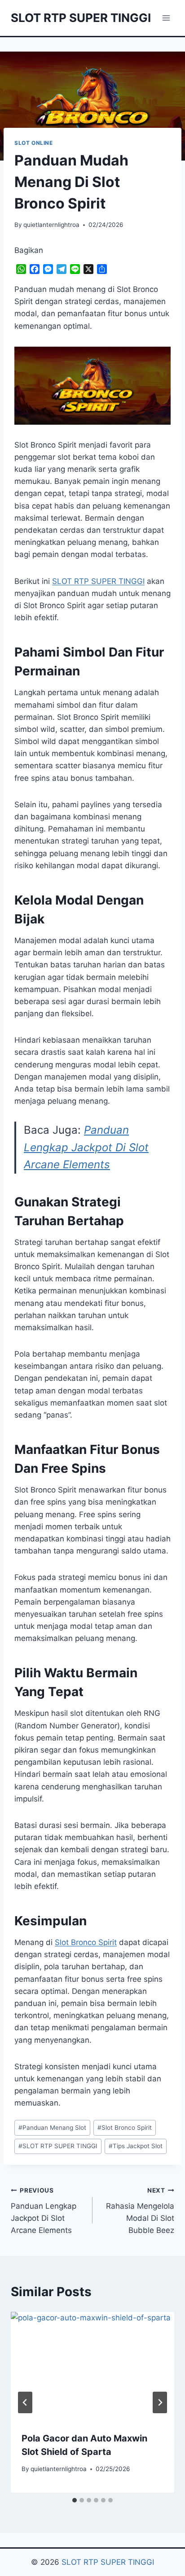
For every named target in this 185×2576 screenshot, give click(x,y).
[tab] (75, 2500)
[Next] (160, 2402)
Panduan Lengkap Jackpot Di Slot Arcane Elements (86, 1147)
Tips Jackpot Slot (136, 2146)
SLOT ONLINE (34, 143)
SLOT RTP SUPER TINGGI (58, 2146)
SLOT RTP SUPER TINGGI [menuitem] (98, 581)
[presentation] (92, 2366)
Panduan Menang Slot (52, 2128)
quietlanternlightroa (51, 225)
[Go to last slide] (25, 2402)
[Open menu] (166, 18)
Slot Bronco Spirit (86, 1942)
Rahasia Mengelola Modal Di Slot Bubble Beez (140, 2211)
